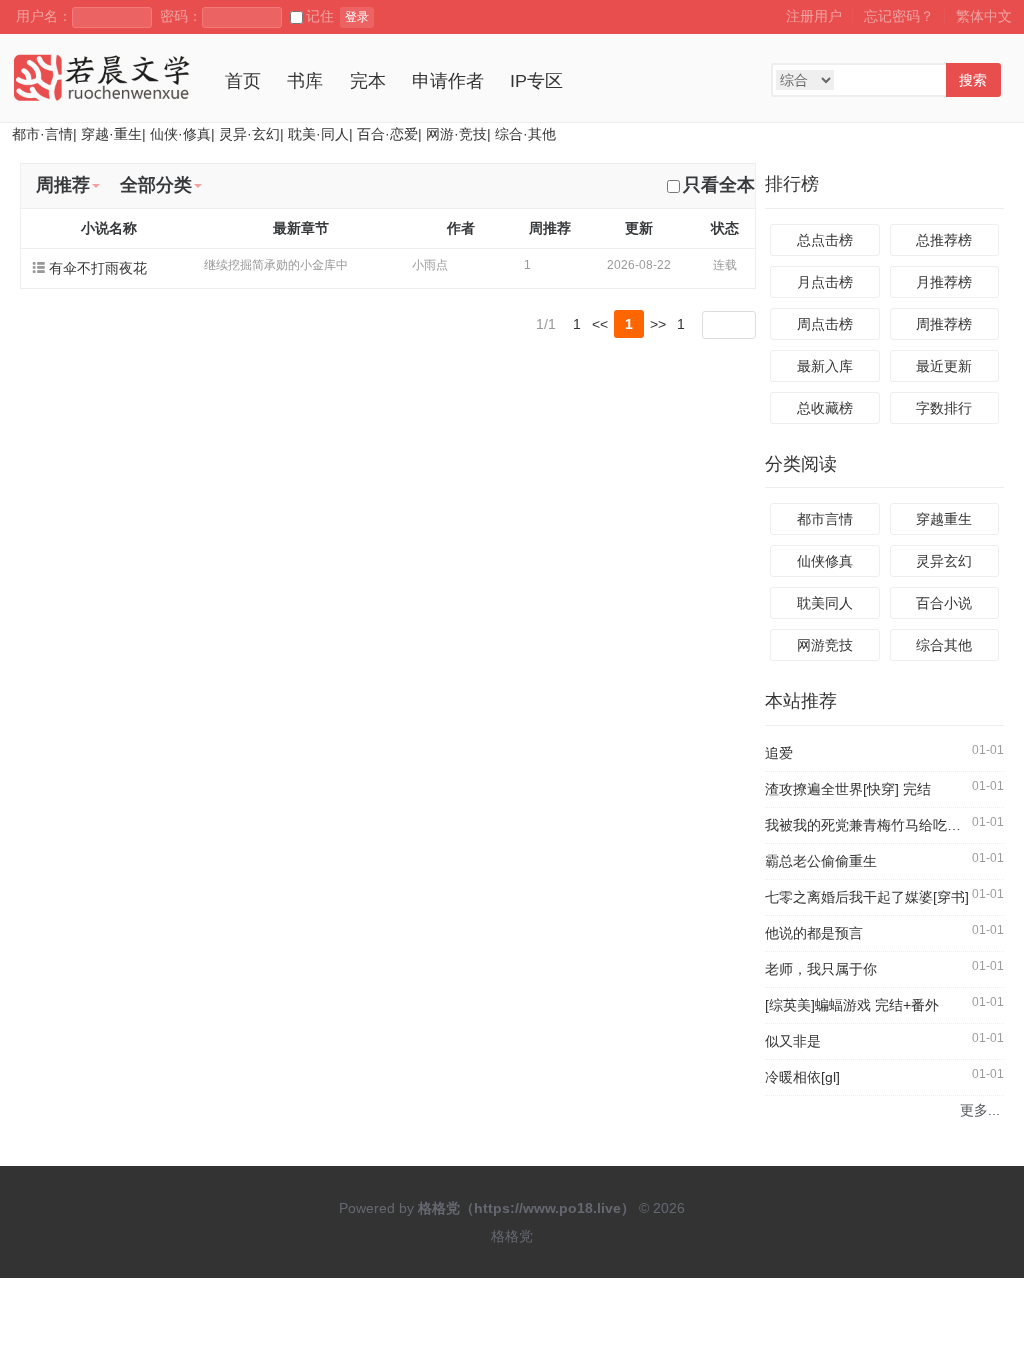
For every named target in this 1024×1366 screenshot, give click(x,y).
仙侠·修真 (180, 134)
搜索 (973, 80)
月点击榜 (825, 282)
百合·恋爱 (387, 134)
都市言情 (825, 519)
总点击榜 (825, 240)
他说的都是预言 (814, 933)
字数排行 (944, 408)
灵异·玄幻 (249, 134)
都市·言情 (42, 134)
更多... (979, 1110)
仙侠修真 (825, 561)
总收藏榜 (825, 408)
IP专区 (536, 81)
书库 (305, 81)
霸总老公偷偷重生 (821, 861)
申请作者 (448, 81)
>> (658, 324)
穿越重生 (944, 519)
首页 (243, 81)
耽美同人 (825, 603)
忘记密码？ (899, 16)
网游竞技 (825, 645)
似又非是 (793, 1041)
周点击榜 (825, 324)
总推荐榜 (944, 240)
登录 (357, 17)
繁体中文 (984, 16)
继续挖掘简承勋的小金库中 (276, 265)
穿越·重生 (111, 134)
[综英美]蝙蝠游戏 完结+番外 (852, 1005)
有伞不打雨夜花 (98, 268)
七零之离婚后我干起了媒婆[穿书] (867, 897)
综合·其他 (525, 134)
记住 (320, 16)
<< (600, 324)
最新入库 (825, 366)
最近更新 (944, 366)
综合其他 (944, 645)
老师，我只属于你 (821, 969)
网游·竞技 (456, 134)
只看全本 (719, 185)
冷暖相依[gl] (802, 1077)
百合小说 (944, 603)
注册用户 (814, 16)
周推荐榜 (944, 324)
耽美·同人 (318, 134)
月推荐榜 (944, 282)
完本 (368, 81)
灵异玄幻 (944, 561)
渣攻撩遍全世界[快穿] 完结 (848, 789)
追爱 (779, 753)
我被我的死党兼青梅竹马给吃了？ (870, 825)
